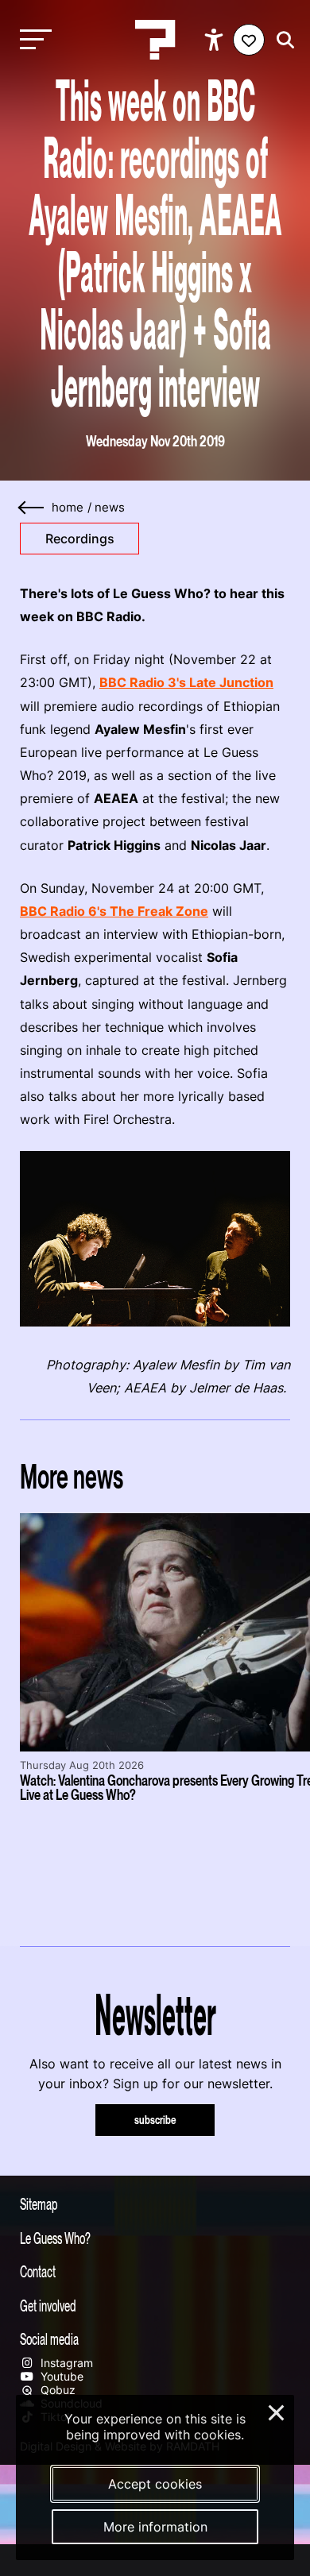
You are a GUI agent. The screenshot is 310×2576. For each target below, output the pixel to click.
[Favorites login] (249, 40)
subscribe (155, 2120)
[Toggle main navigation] (32, 40)
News (110, 508)
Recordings (80, 539)
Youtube (60, 2376)
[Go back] (32, 508)
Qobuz (56, 2390)
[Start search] (281, 40)
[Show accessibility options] (216, 40)
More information (155, 2527)
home (68, 508)
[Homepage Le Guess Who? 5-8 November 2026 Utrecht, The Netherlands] (155, 40)
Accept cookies (155, 2484)
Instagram (65, 2363)
